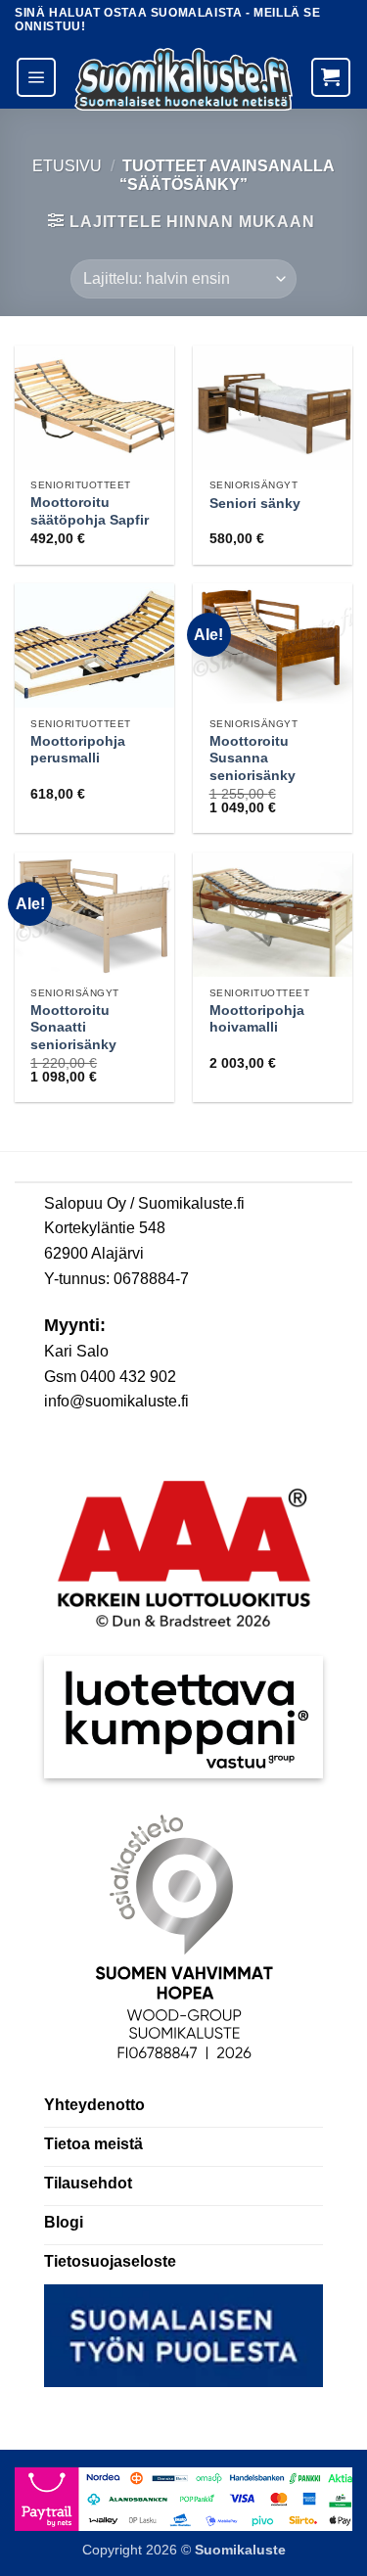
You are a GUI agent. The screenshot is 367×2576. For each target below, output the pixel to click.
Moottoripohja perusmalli (78, 750)
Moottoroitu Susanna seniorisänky (252, 759)
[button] (36, 77)
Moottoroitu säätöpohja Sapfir (90, 511)
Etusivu (67, 166)
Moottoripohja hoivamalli (257, 1019)
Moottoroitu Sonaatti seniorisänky (73, 1028)
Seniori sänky (255, 504)
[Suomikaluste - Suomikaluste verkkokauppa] (183, 79)
